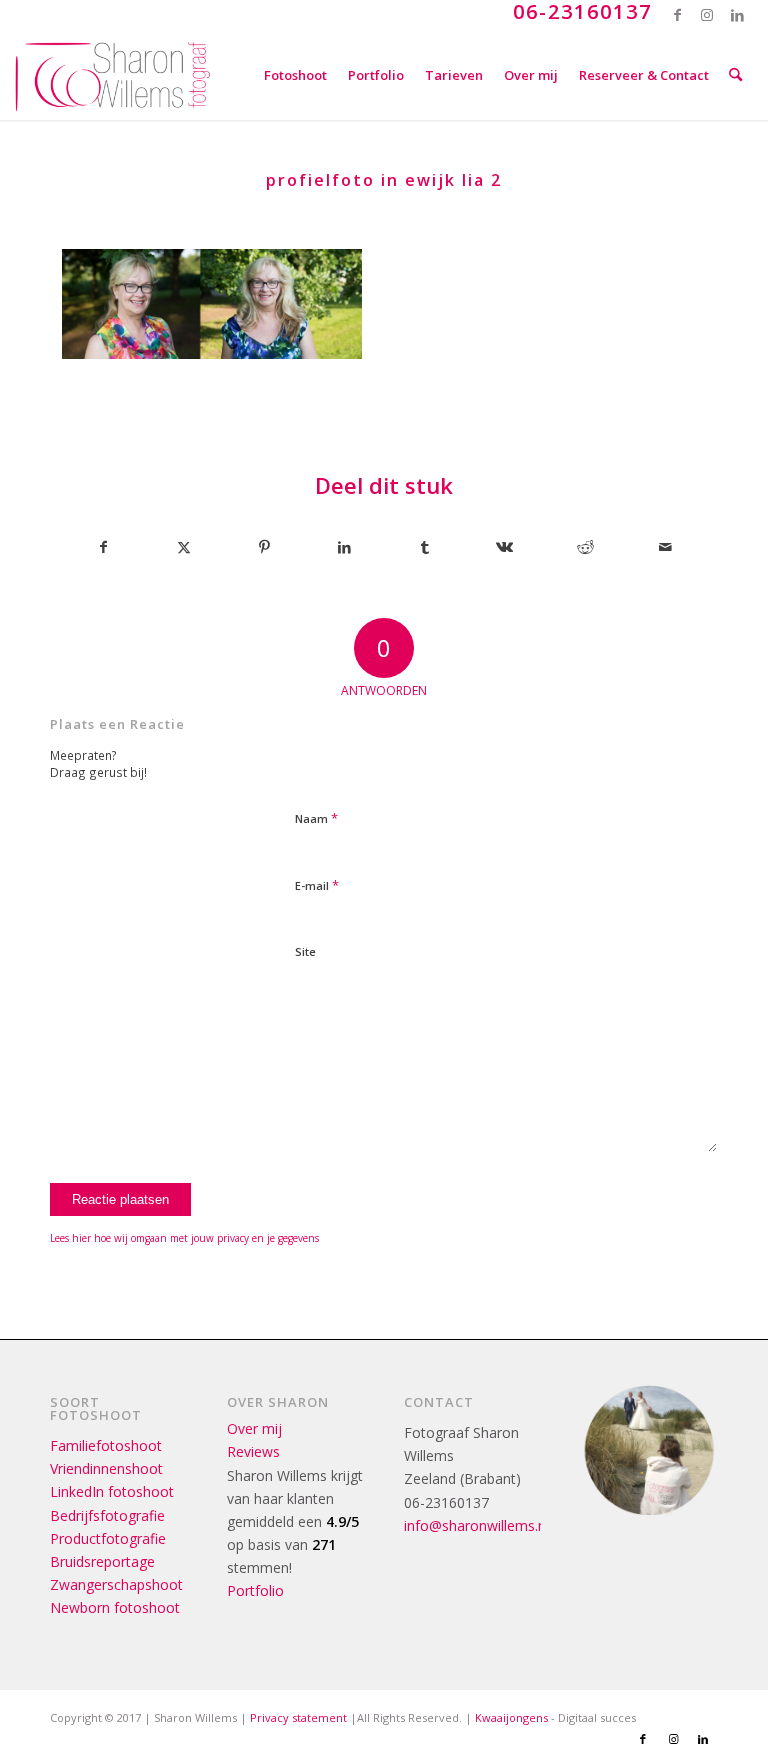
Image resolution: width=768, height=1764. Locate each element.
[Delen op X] (183, 547)
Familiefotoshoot (106, 1445)
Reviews (253, 1451)
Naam (316, 818)
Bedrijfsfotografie (107, 1515)
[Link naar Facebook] (677, 15)
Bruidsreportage (102, 1561)
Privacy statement (298, 1717)
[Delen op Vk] (504, 547)
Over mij (254, 1428)
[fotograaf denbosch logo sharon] (113, 75)
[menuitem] (295, 75)
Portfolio (255, 1590)
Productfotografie (108, 1538)
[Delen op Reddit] (585, 547)
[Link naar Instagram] (707, 15)
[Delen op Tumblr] (424, 547)
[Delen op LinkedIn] (344, 547)
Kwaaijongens (511, 1717)
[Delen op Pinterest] (264, 547)
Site (305, 951)
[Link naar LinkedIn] (738, 15)
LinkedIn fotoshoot (112, 1491)
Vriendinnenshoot (106, 1468)
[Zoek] (735, 75)
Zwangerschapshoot (116, 1584)
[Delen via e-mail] (665, 547)
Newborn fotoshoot (115, 1607)
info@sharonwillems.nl (476, 1525)
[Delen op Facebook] (103, 547)
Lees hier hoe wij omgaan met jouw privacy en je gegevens (184, 1238)
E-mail (317, 885)
